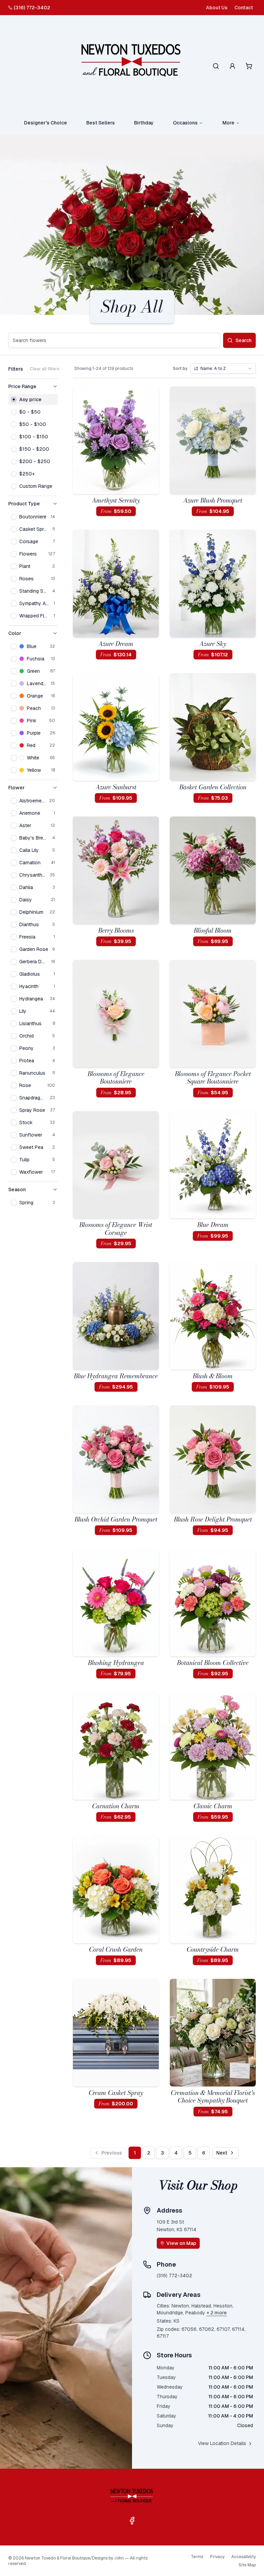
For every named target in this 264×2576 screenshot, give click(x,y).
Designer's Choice (46, 123)
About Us (217, 8)
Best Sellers (101, 123)
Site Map (247, 2565)
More (228, 123)
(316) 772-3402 (32, 8)
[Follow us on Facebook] (132, 2521)
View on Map (181, 2243)
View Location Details (222, 2443)
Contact (244, 8)
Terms (197, 2557)
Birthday (144, 123)
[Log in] (232, 66)
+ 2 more (217, 2313)
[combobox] (223, 369)
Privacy (217, 2557)
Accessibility (244, 2557)
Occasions (185, 123)
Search (244, 340)
